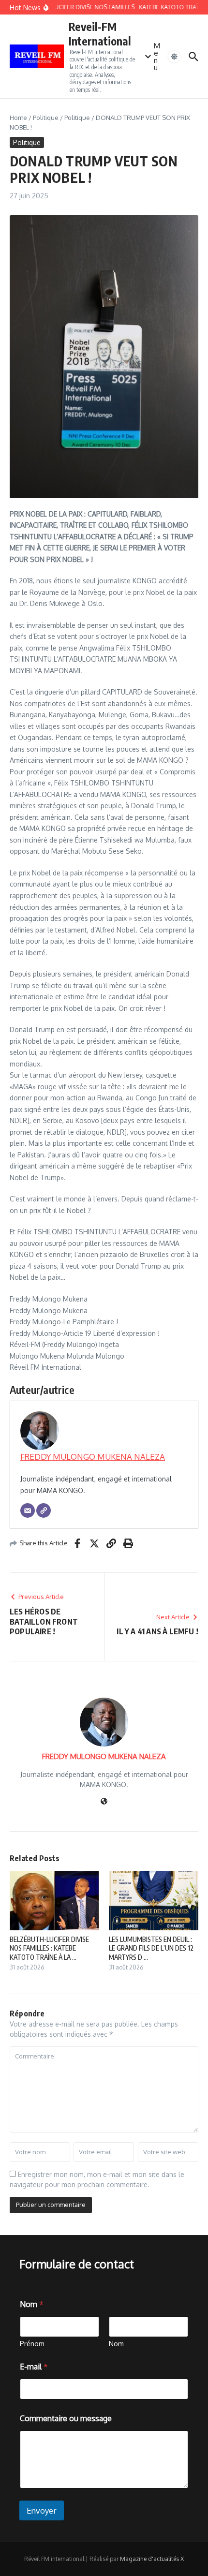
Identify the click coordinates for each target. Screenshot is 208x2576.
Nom (116, 2344)
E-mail (34, 2367)
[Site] (44, 1510)
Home (18, 118)
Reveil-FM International (100, 34)
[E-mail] (28, 1510)
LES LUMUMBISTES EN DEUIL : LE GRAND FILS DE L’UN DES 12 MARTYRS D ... (151, 1948)
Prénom (32, 2344)
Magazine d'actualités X (152, 2559)
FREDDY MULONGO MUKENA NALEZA (93, 1457)
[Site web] (104, 1802)
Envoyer (42, 2510)
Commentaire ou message (66, 2419)
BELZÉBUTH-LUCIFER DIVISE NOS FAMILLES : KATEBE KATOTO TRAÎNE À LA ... (49, 1948)
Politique (46, 118)
